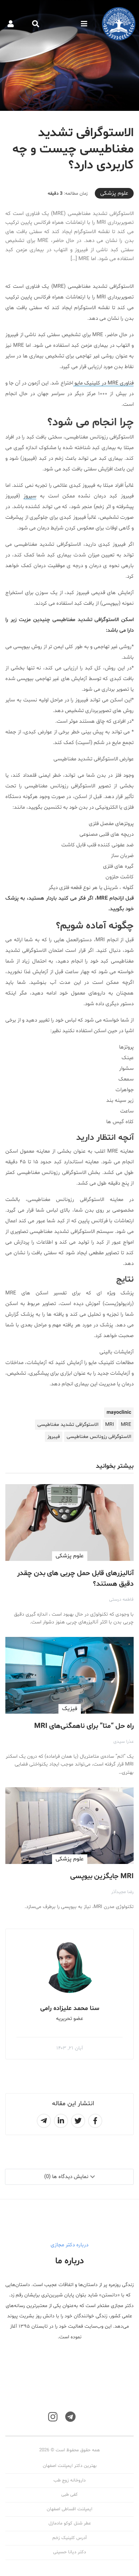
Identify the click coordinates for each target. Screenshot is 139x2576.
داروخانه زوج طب (69, 2480)
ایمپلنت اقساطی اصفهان (69, 2509)
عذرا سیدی (123, 1742)
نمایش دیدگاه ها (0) (66, 2177)
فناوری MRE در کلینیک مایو (103, 383)
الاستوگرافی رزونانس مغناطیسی (99, 1437)
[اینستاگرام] (53, 2417)
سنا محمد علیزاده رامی (70, 2008)
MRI (110, 1425)
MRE (126, 1425)
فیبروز (54, 1437)
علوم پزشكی (114, 193)
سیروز (30, 496)
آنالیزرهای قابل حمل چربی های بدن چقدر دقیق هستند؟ (75, 1579)
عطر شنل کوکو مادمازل (70, 2523)
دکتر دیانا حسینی (69, 2552)
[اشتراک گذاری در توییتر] (78, 2121)
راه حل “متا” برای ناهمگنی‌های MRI (84, 1726)
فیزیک (70, 1709)
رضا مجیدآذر (122, 1892)
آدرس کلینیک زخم (69, 2538)
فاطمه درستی (121, 1600)
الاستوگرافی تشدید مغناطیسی (68, 1425)
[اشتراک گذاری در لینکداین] (61, 2121)
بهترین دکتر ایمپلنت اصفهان (70, 2466)
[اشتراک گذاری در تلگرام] (44, 2121)
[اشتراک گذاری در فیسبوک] (95, 2121)
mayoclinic (119, 1413)
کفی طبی (69, 2495)
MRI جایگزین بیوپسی (102, 1876)
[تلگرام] (70, 2417)
